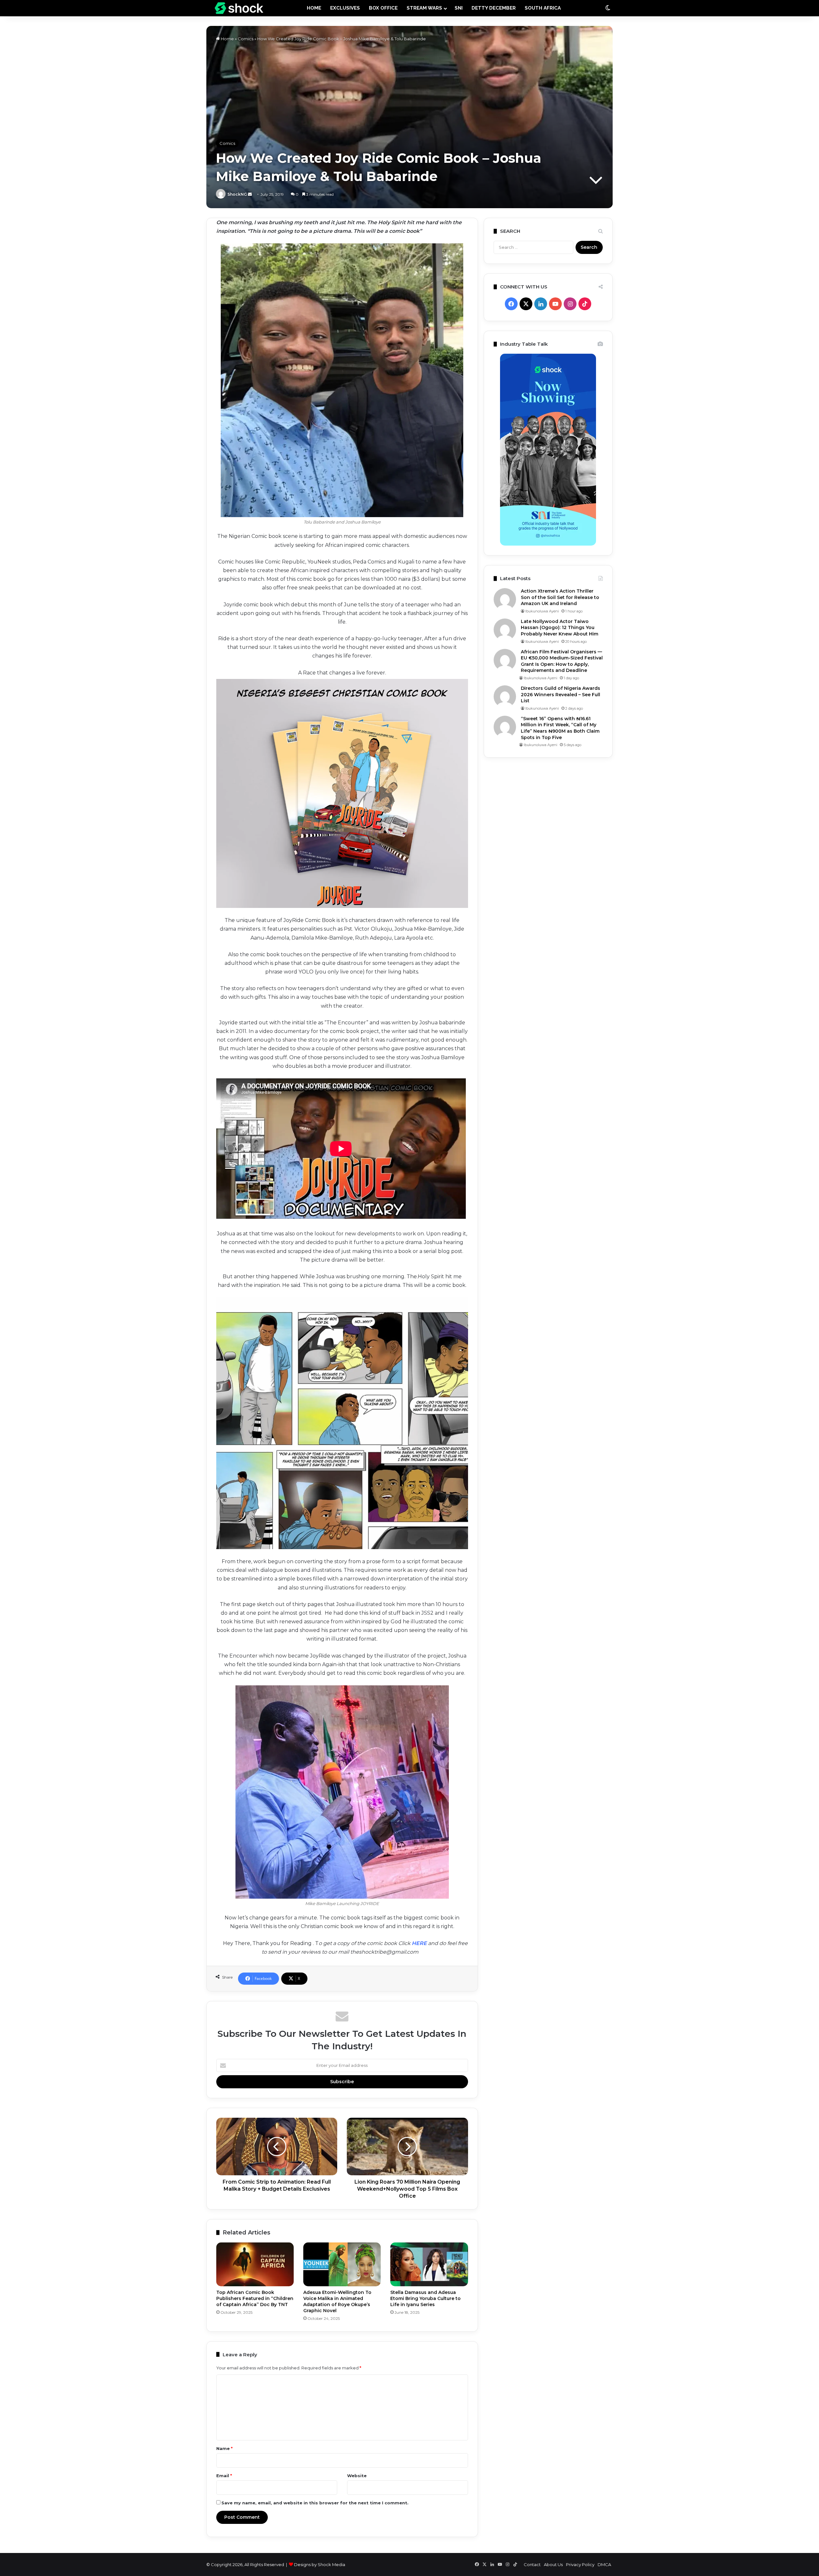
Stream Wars (424, 8)
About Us (553, 2564)
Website (357, 2476)
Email (224, 2476)
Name (224, 2448)
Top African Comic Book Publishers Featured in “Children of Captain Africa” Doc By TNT (255, 2298)
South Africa (543, 8)
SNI (459, 8)
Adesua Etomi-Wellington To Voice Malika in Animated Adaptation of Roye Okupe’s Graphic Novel (337, 2301)
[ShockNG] (239, 8)
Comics (246, 39)
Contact (532, 2564)
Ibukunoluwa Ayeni (542, 611)
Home (227, 39)
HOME (314, 8)
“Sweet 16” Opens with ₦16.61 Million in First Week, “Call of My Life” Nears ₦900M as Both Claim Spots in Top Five (560, 728)
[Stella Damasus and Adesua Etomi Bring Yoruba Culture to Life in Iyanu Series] (429, 2264)
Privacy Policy (580, 2564)
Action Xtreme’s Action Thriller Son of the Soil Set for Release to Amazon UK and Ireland (560, 597)
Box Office (383, 8)
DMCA (604, 2564)
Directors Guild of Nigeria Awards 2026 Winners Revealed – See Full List (561, 694)
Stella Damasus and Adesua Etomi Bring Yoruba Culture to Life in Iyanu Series (425, 2298)
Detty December (494, 8)
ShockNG (237, 194)
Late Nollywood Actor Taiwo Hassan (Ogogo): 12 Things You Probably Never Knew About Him (560, 628)
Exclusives (345, 8)
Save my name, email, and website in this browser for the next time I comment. (315, 2503)
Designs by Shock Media (320, 2564)
